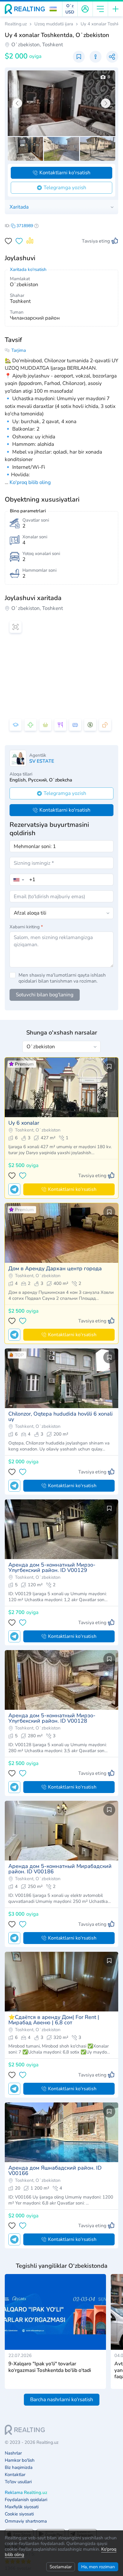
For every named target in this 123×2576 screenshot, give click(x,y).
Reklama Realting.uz (26, 2493)
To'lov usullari (18, 2482)
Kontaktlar (15, 2475)
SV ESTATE (42, 761)
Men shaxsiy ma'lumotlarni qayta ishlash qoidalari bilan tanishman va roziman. (62, 978)
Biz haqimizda (19, 2468)
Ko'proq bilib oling (30, 482)
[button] (53, 9)
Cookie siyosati (19, 2514)
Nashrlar (13, 2453)
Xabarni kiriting (26, 927)
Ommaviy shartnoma (26, 2521)
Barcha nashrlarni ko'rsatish (62, 2400)
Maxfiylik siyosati (22, 2507)
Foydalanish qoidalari (26, 2500)
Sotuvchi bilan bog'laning (45, 995)
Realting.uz (16, 24)
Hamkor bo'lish (20, 2460)
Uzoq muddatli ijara (54, 24)
